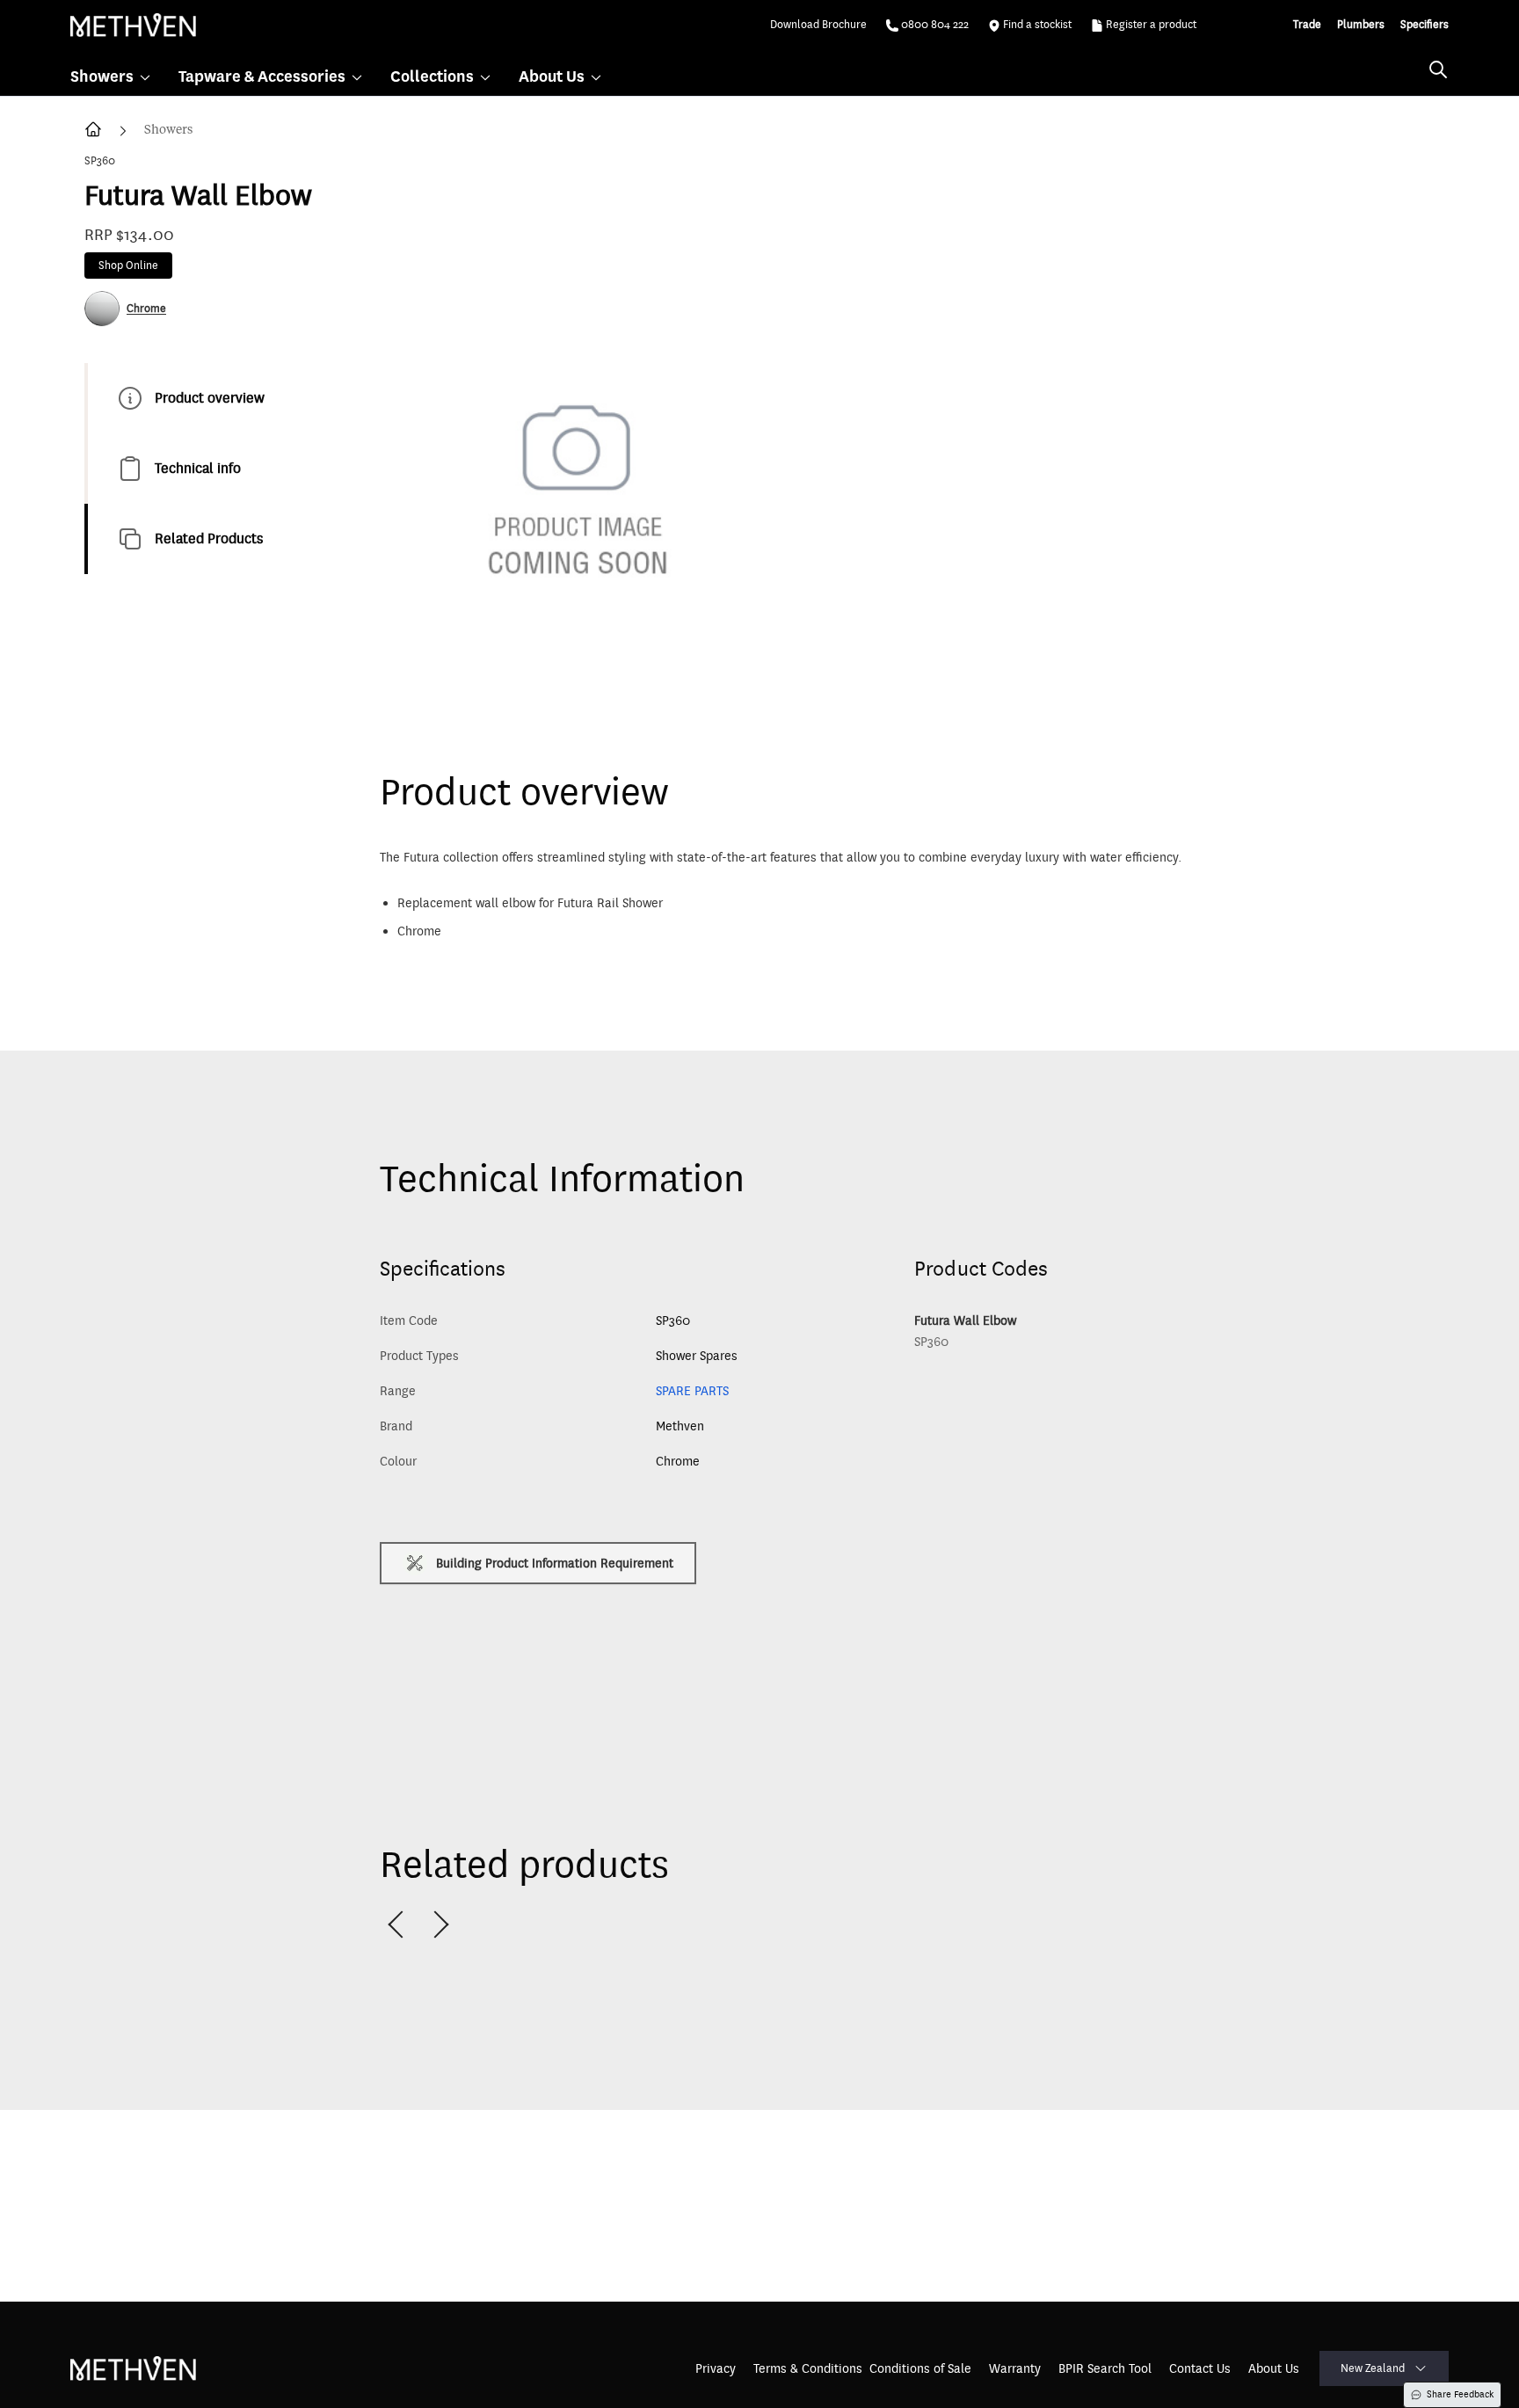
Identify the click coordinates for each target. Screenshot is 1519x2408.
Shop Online (128, 266)
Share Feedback (1460, 2394)
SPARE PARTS (692, 1391)
